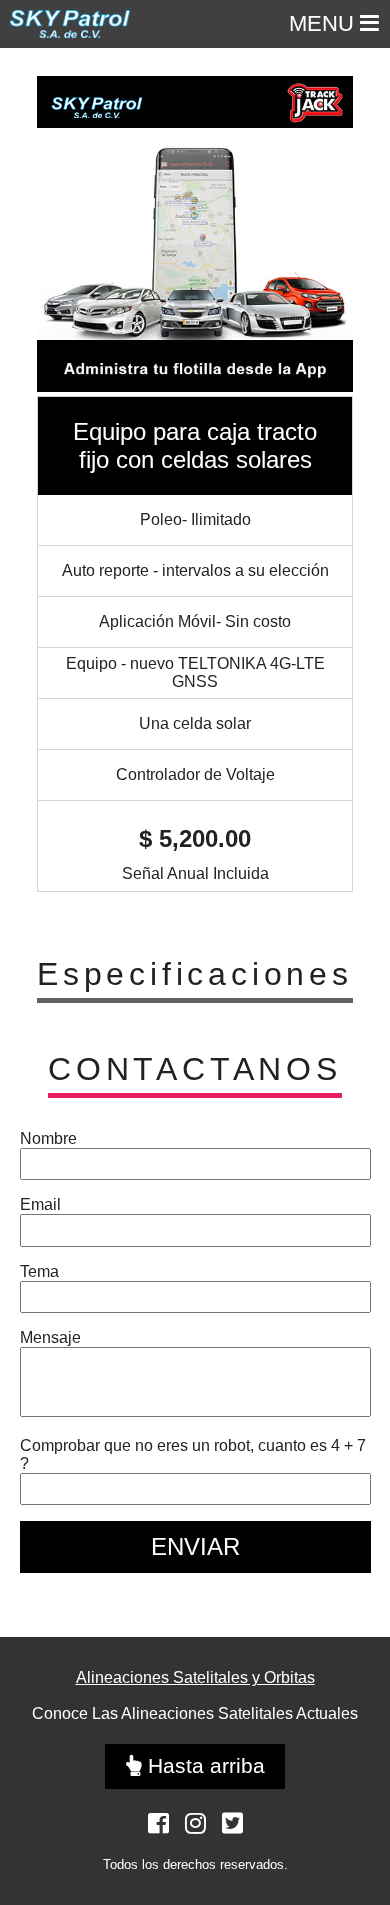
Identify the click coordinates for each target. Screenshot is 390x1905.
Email (40, 1204)
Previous (47, 236)
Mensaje (50, 1337)
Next (333, 236)
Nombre (48, 1138)
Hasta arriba (203, 1765)
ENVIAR (195, 1546)
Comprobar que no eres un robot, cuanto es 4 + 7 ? (193, 1454)
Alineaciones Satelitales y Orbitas (195, 1677)
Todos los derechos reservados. (195, 1864)
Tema (39, 1271)
